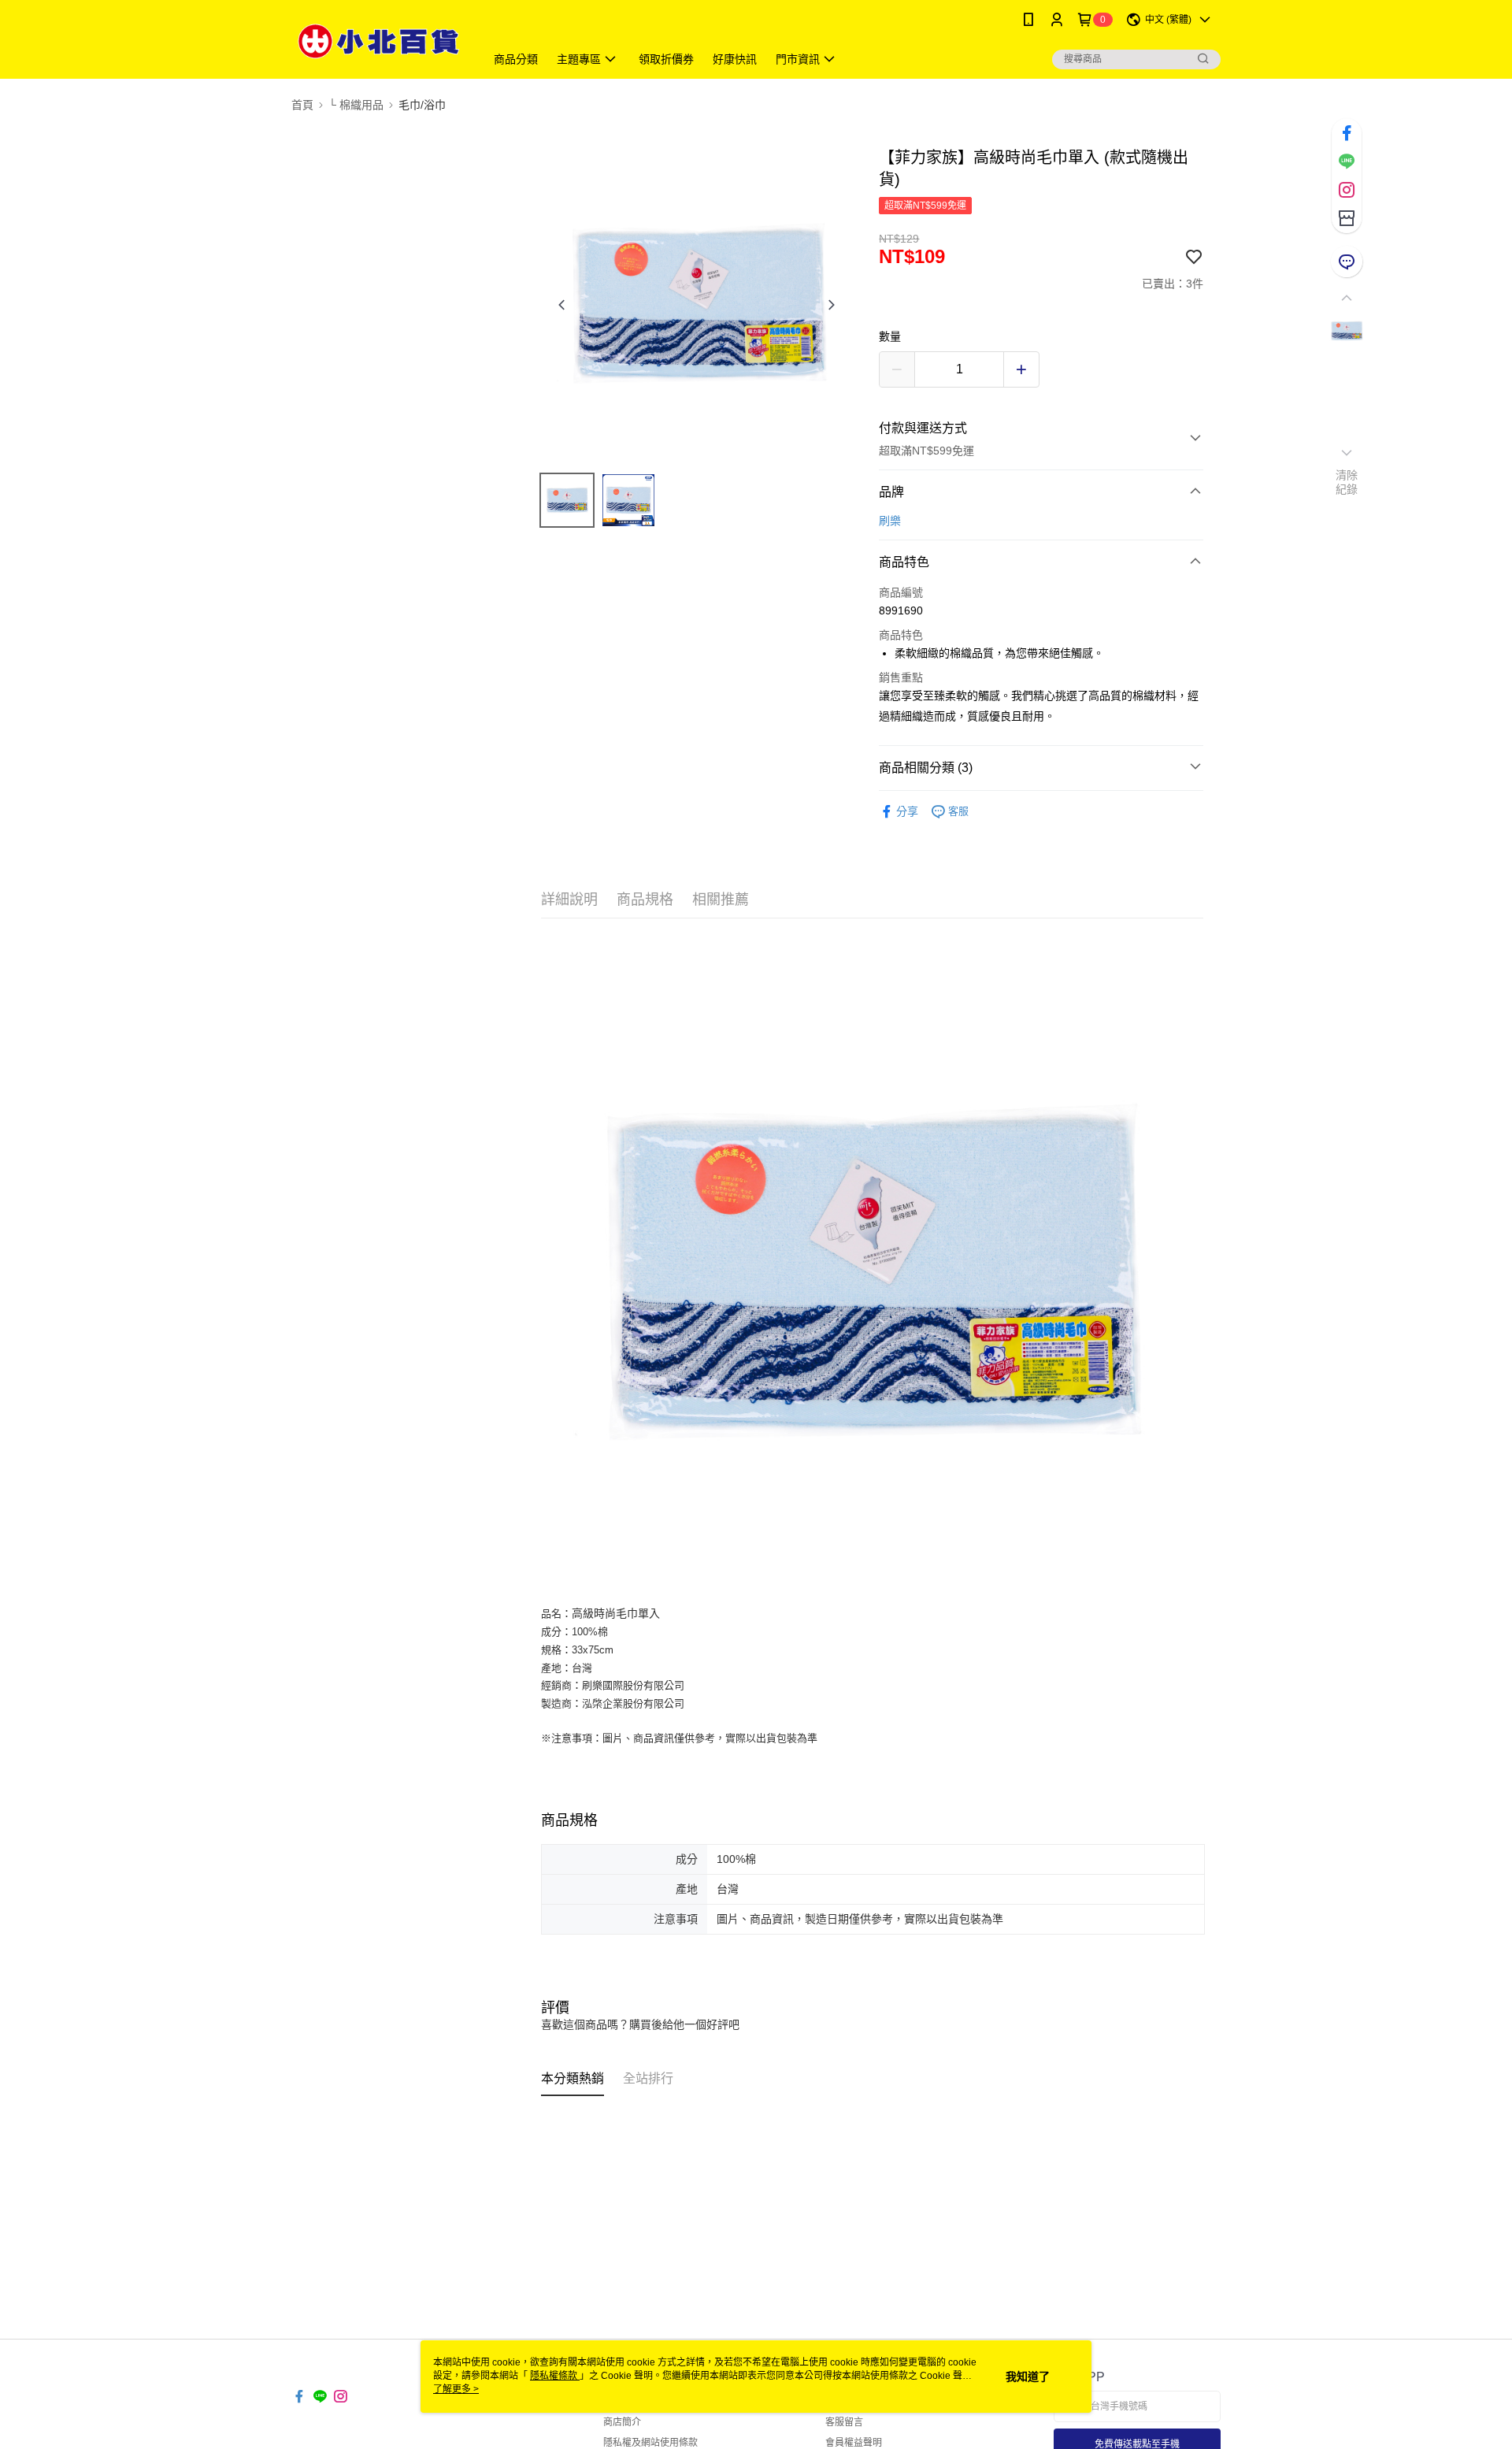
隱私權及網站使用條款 (650, 2443)
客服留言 (844, 2422)
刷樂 (890, 521)
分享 (907, 811)
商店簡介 (622, 2422)
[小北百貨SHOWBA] (379, 41)
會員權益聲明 (854, 2443)
